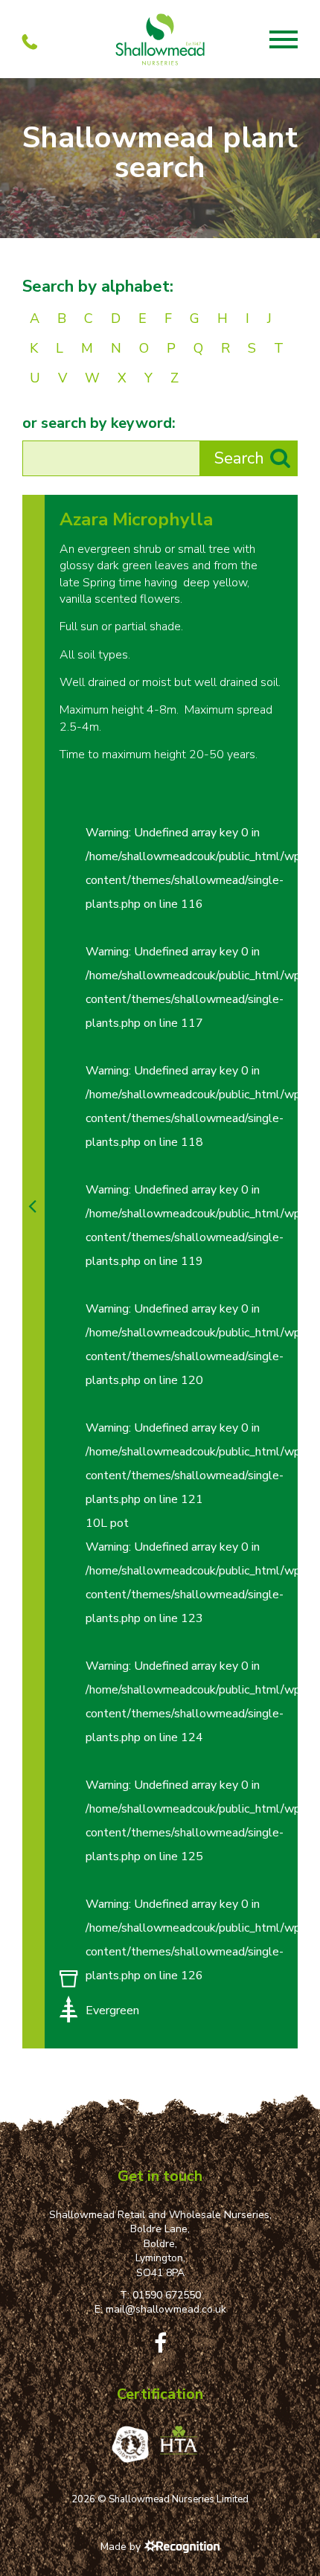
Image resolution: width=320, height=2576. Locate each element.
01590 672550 (167, 2295)
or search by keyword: (99, 423)
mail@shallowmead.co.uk (166, 2309)
